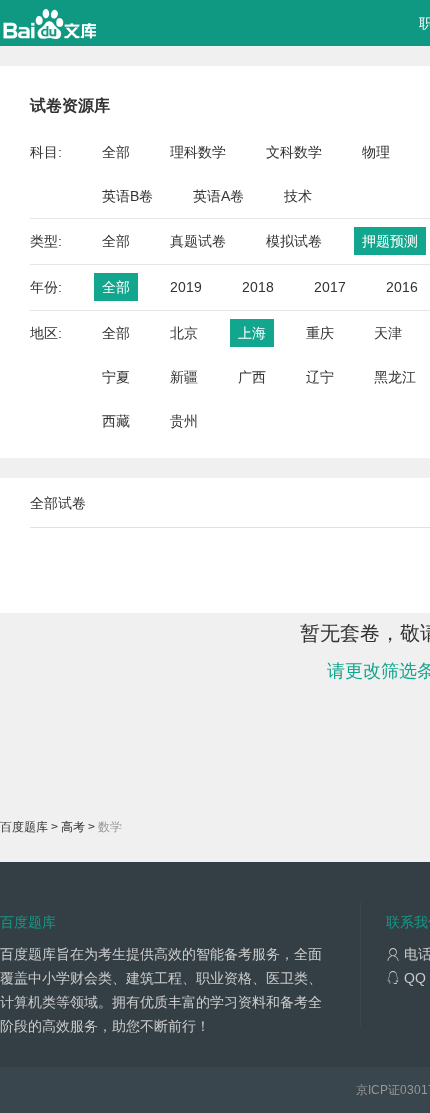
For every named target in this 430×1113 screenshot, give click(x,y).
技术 (298, 196)
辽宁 (320, 377)
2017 (330, 287)
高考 (73, 827)
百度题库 (24, 827)
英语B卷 (127, 196)
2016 (402, 287)
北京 (184, 333)
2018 (258, 287)
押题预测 (390, 241)
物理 (376, 152)
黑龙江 (395, 377)
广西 (252, 377)
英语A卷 (218, 196)
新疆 (184, 377)
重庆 (320, 333)
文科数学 (294, 152)
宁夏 (116, 377)
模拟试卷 (294, 241)
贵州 (184, 421)
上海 (252, 333)
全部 (116, 152)
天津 (388, 333)
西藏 (116, 421)
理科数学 (198, 152)
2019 (186, 287)
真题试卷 (198, 241)
